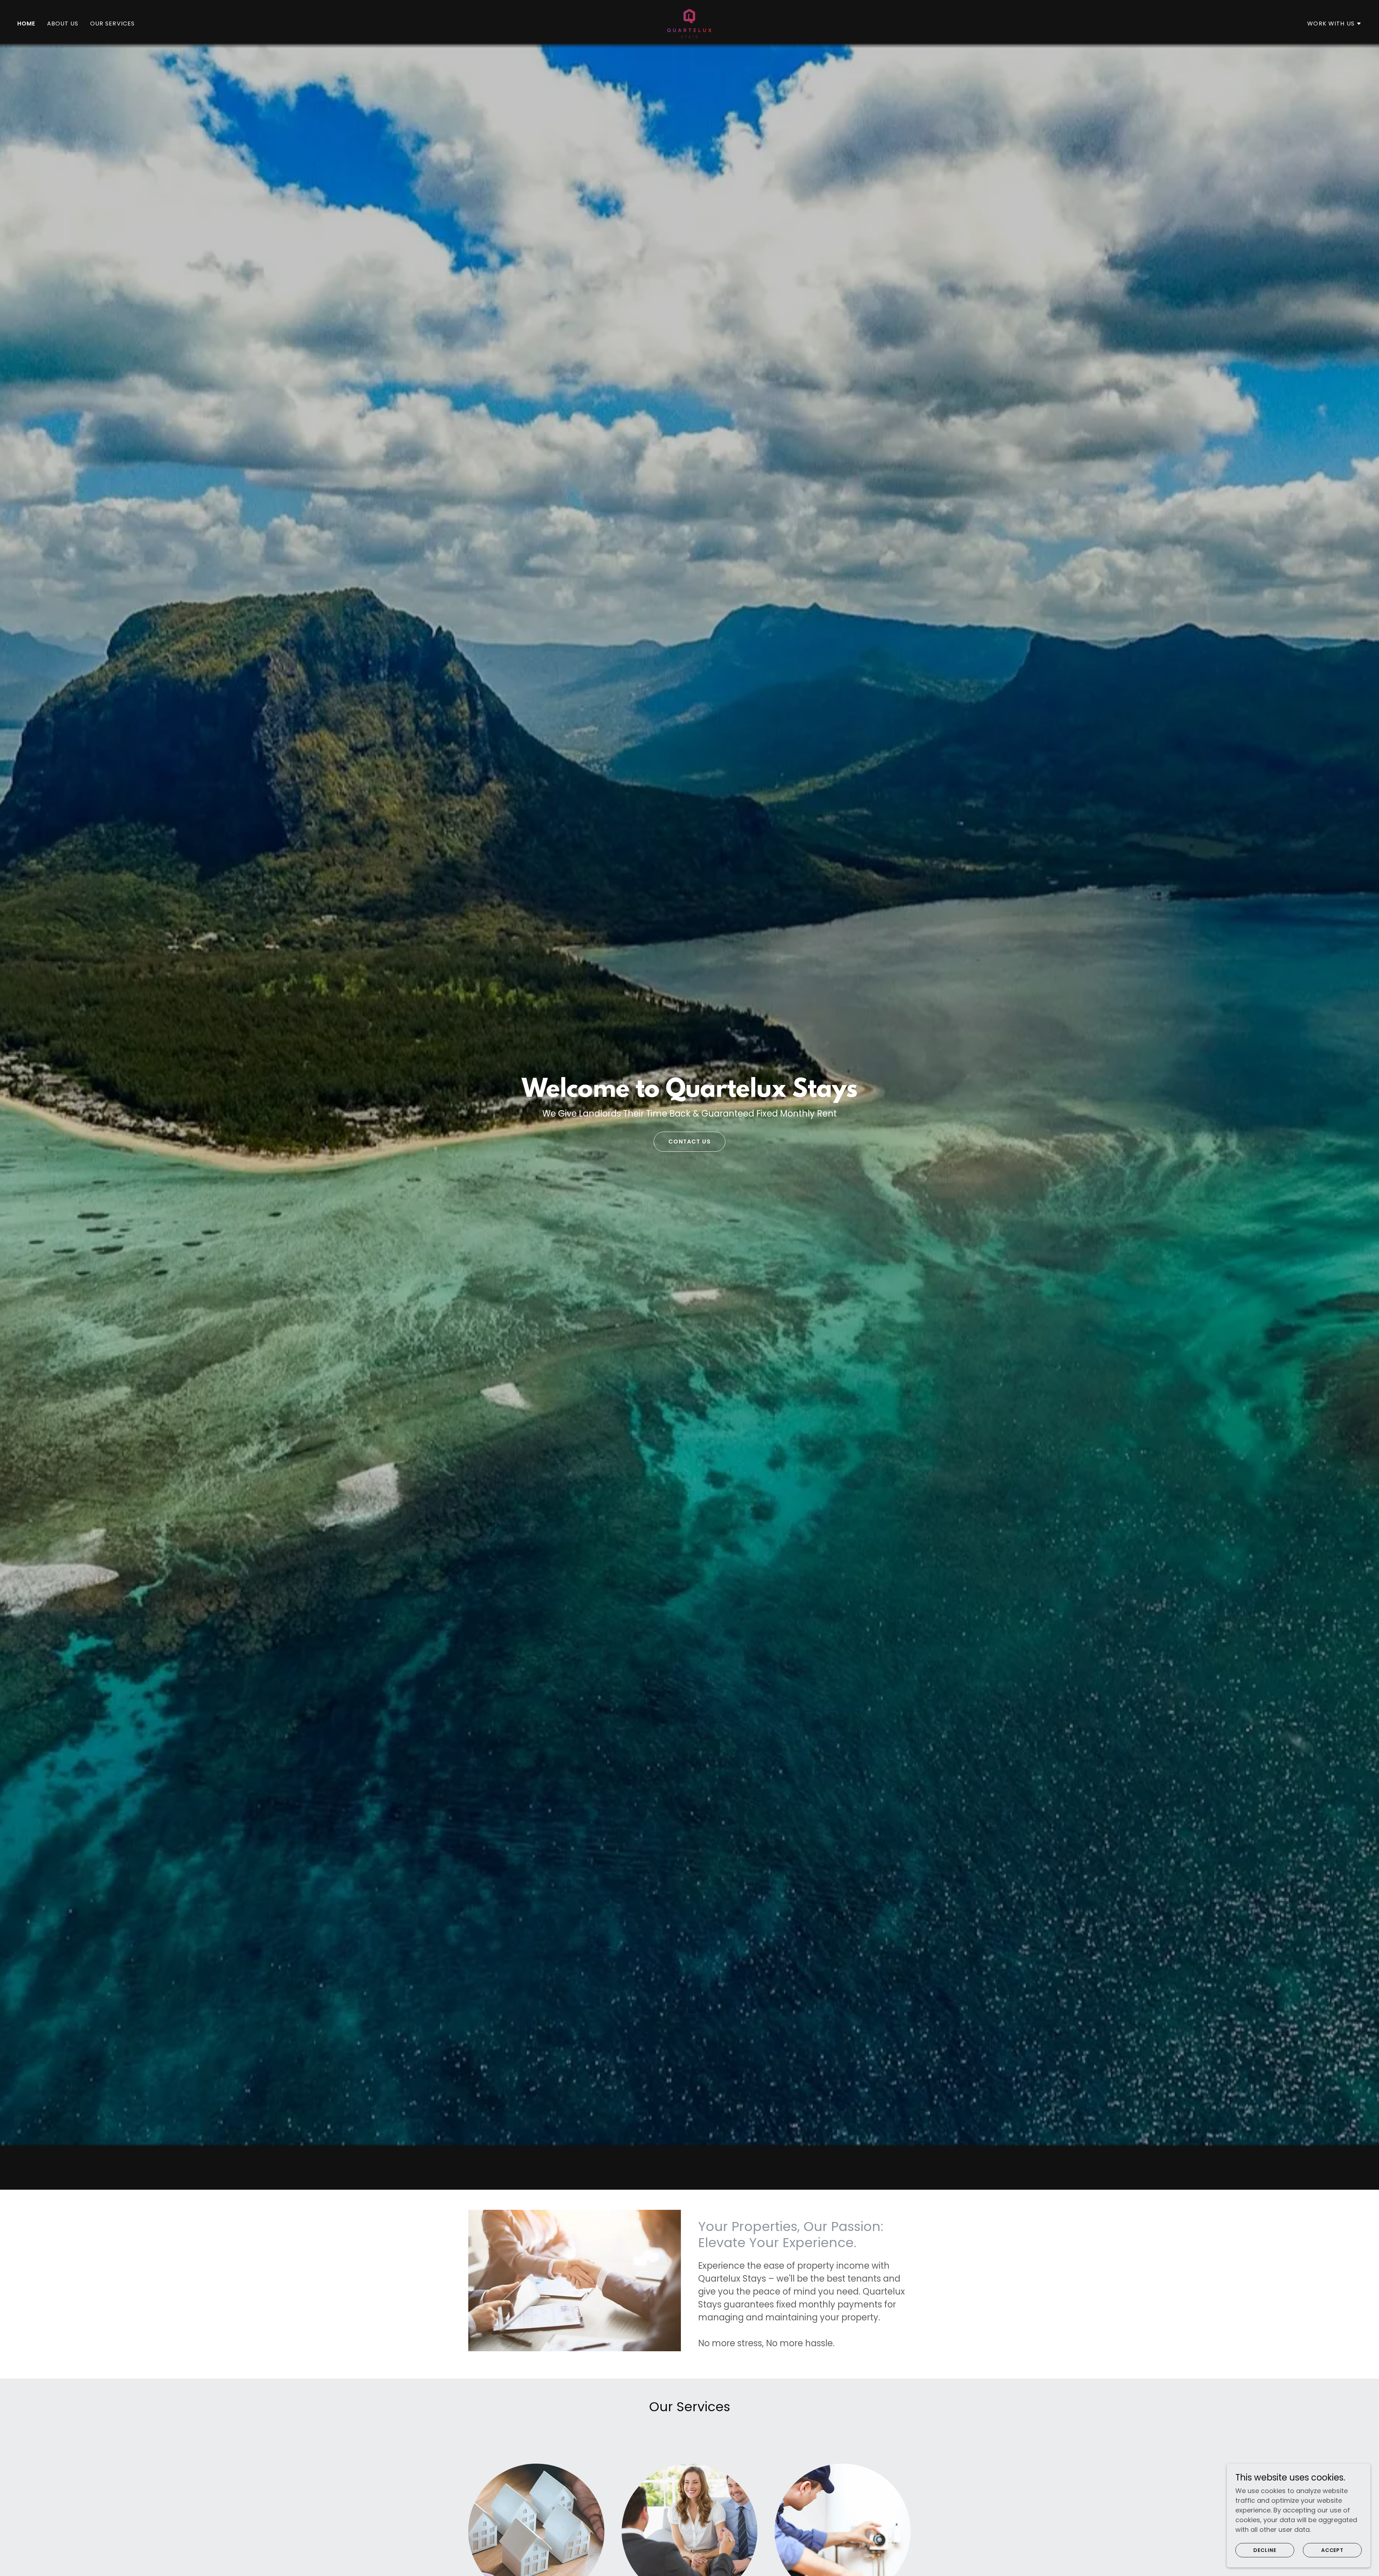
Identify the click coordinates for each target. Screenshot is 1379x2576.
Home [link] (26, 24)
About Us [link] (63, 24)
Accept (1332, 2550)
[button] (1334, 24)
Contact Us (689, 1142)
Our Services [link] (113, 24)
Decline (1265, 2550)
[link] (689, 23)
